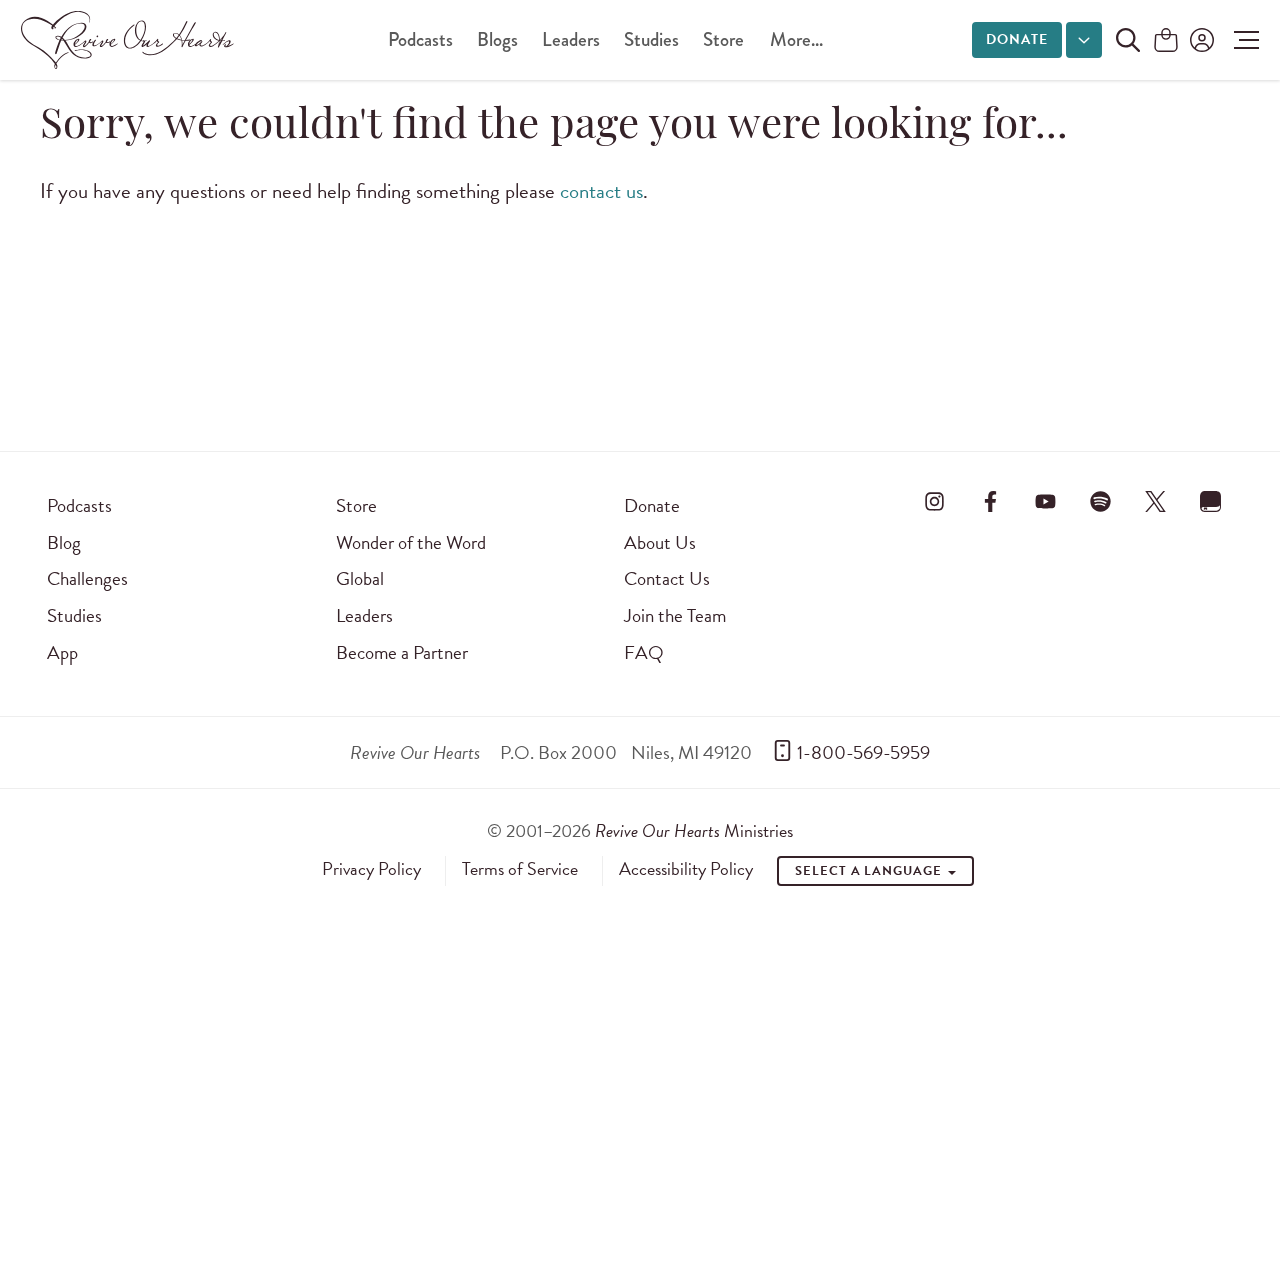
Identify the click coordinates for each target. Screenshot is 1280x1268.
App (62, 652)
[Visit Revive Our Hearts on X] (1156, 502)
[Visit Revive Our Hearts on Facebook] (990, 502)
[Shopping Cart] (1166, 41)
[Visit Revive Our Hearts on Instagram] (935, 502)
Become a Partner (402, 652)
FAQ (644, 652)
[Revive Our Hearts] (131, 40)
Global (360, 578)
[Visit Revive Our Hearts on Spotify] (1100, 502)
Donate (1017, 39)
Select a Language (870, 871)
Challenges (87, 578)
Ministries (694, 830)
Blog (64, 542)
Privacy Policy (371, 869)
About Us (660, 542)
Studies (651, 39)
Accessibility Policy (686, 869)
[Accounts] (1200, 40)
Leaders (571, 39)
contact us (601, 191)
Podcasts (420, 39)
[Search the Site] (1128, 40)
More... (796, 39)
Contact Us (667, 578)
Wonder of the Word (411, 542)
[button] (1241, 40)
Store (723, 39)
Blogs (497, 39)
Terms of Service (520, 869)
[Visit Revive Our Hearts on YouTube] (1045, 502)
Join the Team (675, 615)
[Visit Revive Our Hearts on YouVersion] (1211, 502)
